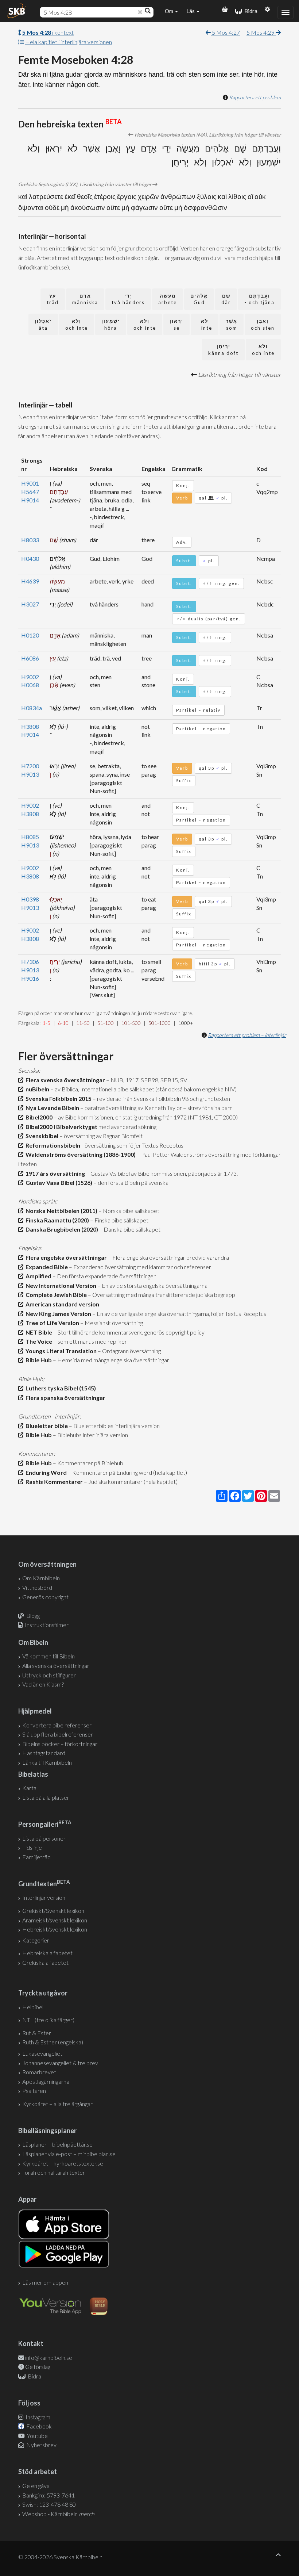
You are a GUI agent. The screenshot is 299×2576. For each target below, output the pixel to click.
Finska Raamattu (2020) (56, 1220)
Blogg (33, 1616)
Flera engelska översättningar (65, 1257)
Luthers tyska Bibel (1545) (60, 1388)
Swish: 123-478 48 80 (49, 2504)
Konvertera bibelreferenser (57, 1725)
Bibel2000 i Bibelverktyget (60, 1127)
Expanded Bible (46, 1267)
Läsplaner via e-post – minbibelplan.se (69, 2154)
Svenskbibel (41, 1136)
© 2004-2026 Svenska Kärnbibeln (60, 2557)
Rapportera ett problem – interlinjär (247, 1035)
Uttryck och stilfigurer (49, 1675)
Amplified (37, 1276)
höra (111, 324)
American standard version (61, 1304)
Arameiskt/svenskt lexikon (55, 1920)
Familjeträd (36, 1857)
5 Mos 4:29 (261, 32)
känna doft (223, 350)
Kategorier (36, 1940)
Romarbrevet (39, 2072)
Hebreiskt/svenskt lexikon (55, 1929)
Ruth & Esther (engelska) (53, 2042)
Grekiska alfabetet (45, 1962)
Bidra (250, 11)
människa (85, 299)
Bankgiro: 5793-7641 (48, 2495)
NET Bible (38, 1332)
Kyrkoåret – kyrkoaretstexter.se (63, 2163)
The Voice (38, 1341)
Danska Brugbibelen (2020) (61, 1229)
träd (53, 299)
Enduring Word (45, 1472)
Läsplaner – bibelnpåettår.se (57, 2144)
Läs (191, 11)
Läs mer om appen (45, 2282)
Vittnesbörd (37, 1587)
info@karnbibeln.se (49, 2357)
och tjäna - (259, 299)
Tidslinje (32, 1847)
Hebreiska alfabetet (47, 1953)
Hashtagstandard (44, 1753)
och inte (145, 324)
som (232, 324)
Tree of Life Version (51, 1323)
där (226, 299)
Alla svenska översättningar (56, 1666)
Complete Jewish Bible (55, 1295)
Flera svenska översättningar (64, 1080)
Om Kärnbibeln (41, 1578)
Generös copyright (45, 1597)
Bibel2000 (38, 1117)
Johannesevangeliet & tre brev (60, 2063)
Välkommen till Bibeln (48, 1656)
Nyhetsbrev (41, 2445)
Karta (29, 1788)
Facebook (38, 2426)
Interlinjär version (44, 1897)
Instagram (37, 2417)
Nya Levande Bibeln (51, 1108)
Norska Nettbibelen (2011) (60, 1211)
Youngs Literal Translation (60, 1351)
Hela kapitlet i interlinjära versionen (69, 42)
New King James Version (57, 1314)
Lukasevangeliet (42, 2053)
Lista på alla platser (46, 1797)
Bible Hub (38, 1360)
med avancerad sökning (127, 1127)
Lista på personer (44, 1838)
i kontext (48, 32)
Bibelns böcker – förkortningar (60, 1744)
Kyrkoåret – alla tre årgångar (57, 2104)
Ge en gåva (36, 2486)
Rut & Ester (37, 2033)
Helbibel (33, 2007)
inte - (205, 324)
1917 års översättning (54, 1173)
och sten (263, 324)
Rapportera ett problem (255, 97)
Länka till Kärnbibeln (47, 1762)
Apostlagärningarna (46, 2081)
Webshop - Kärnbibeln (58, 2514)
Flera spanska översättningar (64, 1398)
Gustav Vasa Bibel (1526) (58, 1182)
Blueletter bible (46, 1426)
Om (170, 11)
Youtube (37, 2436)
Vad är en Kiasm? (43, 1684)
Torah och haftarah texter (54, 2172)
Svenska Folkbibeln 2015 (57, 1098)
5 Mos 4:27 (225, 32)
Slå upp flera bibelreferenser (58, 1734)
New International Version (60, 1285)
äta (43, 324)
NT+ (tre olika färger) (48, 2020)
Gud (199, 299)
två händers (128, 299)
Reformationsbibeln (52, 1145)
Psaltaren (34, 2091)
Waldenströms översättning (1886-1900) (79, 1154)
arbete (168, 299)
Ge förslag (38, 2367)
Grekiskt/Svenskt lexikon (53, 1911)
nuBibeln (36, 1089)
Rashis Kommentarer (53, 1482)
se (176, 324)
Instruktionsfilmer (47, 1625)
